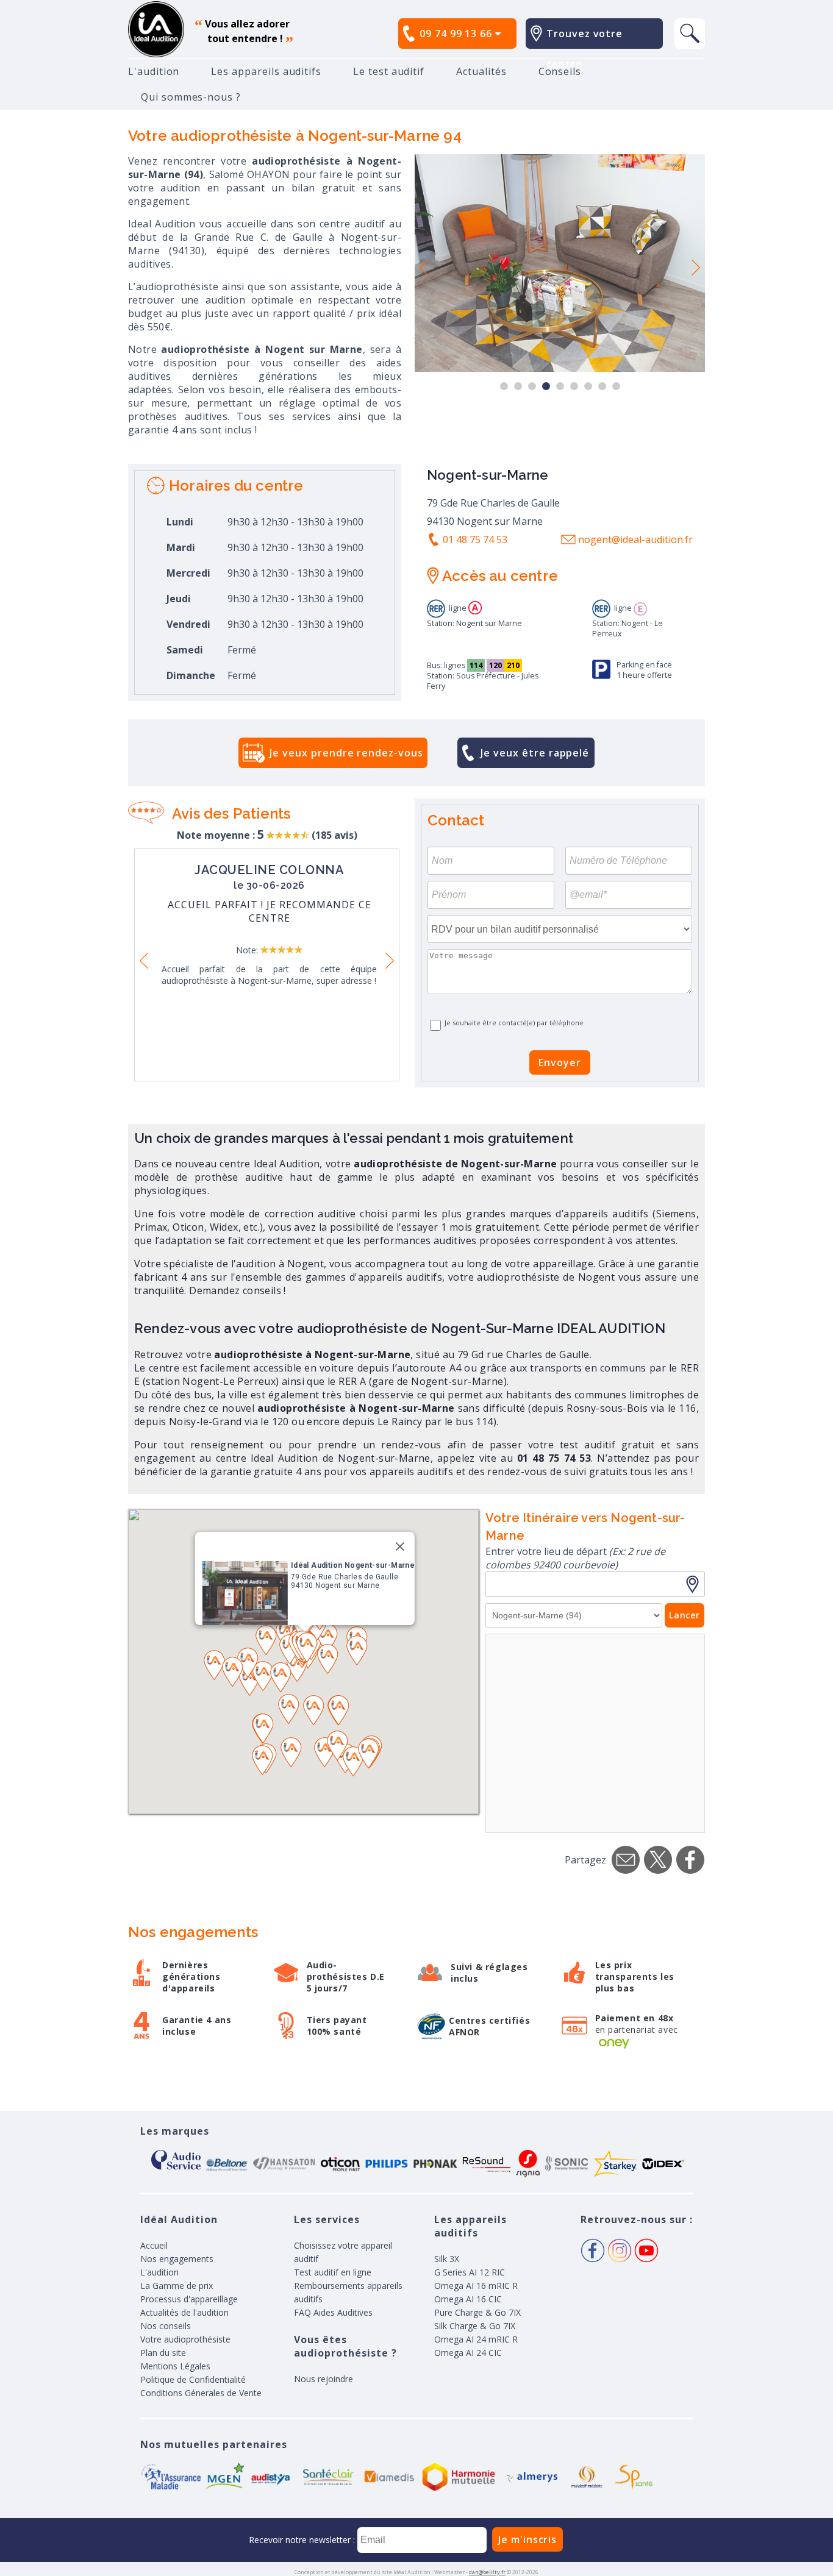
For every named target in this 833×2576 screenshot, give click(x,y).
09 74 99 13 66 (457, 34)
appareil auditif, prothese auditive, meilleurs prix (156, 29)
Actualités (481, 71)
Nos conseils (166, 2326)
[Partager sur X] (658, 1860)
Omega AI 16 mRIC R (476, 2286)
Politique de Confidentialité (193, 2379)
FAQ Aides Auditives (333, 2312)
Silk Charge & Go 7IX (475, 2326)
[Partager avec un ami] (626, 1860)
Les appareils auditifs (266, 71)
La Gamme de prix (177, 2286)
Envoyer (560, 1062)
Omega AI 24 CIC (468, 2353)
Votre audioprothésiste (185, 2339)
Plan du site (163, 2353)
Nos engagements (177, 2259)
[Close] (400, 1546)
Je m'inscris (527, 2539)
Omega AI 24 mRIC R (476, 2339)
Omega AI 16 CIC (468, 2299)
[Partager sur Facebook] (690, 1860)
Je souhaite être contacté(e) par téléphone (514, 1023)
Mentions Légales (175, 2366)
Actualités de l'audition (184, 2312)
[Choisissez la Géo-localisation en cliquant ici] (695, 1584)
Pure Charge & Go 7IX (477, 2312)
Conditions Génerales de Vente (201, 2393)
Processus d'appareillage (189, 2299)
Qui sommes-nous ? (191, 97)
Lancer (685, 1615)
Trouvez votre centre (585, 49)
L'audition (154, 71)
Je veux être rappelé (535, 753)
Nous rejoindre (324, 2379)
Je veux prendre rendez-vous (346, 753)
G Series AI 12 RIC (470, 2272)
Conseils (560, 71)
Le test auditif (389, 71)
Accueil (154, 2245)
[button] (249, 1681)
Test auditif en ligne (333, 2272)
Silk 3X (447, 2259)
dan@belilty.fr (487, 2572)
